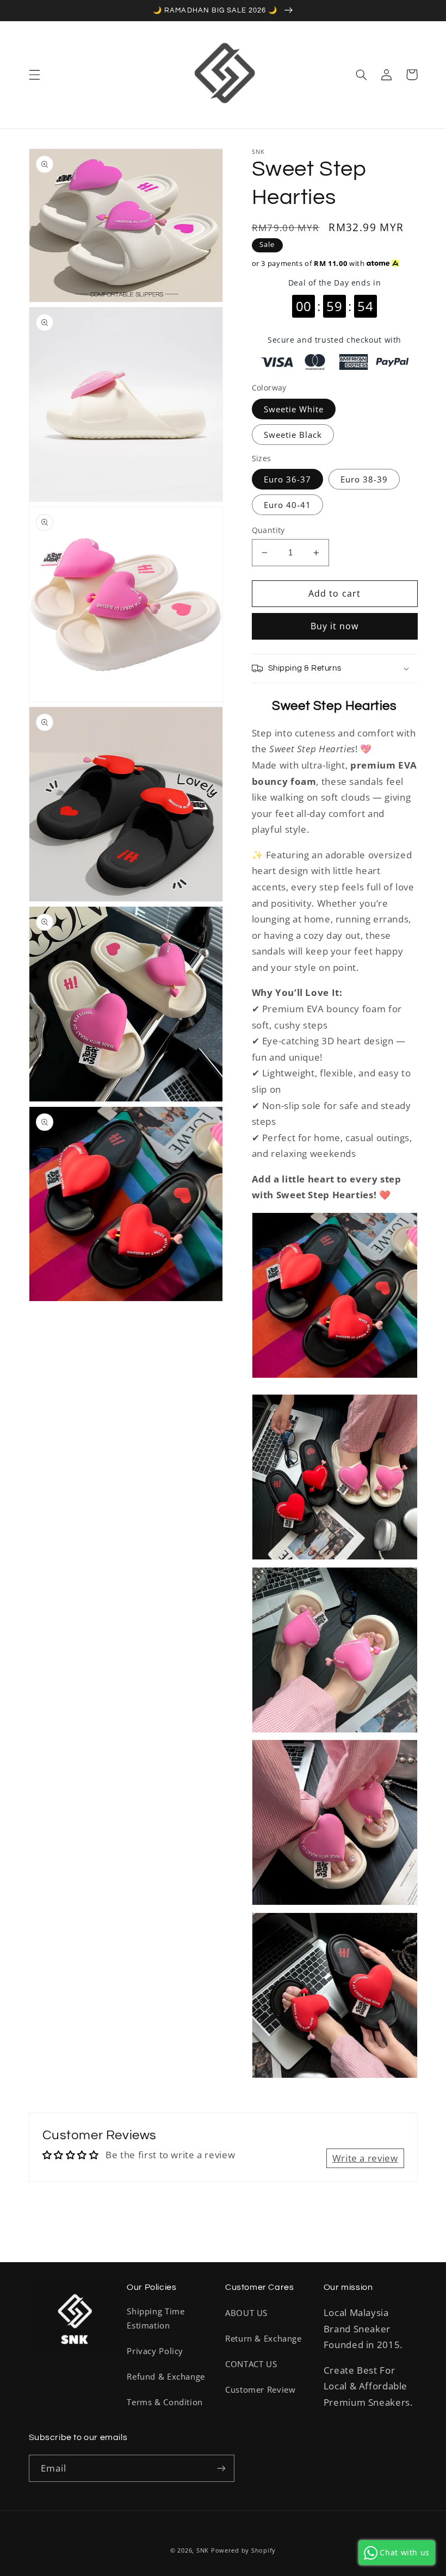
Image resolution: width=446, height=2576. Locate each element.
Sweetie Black (293, 435)
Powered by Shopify (243, 2550)
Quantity (268, 530)
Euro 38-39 (364, 479)
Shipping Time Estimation (156, 2318)
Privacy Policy (155, 2351)
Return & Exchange (264, 2338)
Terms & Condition (165, 2402)
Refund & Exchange (166, 2376)
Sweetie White (294, 409)
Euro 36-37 (288, 479)
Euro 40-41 (288, 505)
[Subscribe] (221, 2468)
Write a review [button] (365, 2158)
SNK (203, 2550)
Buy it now (335, 626)
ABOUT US (246, 2313)
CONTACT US (251, 2364)
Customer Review (260, 2389)
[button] (34, 75)
